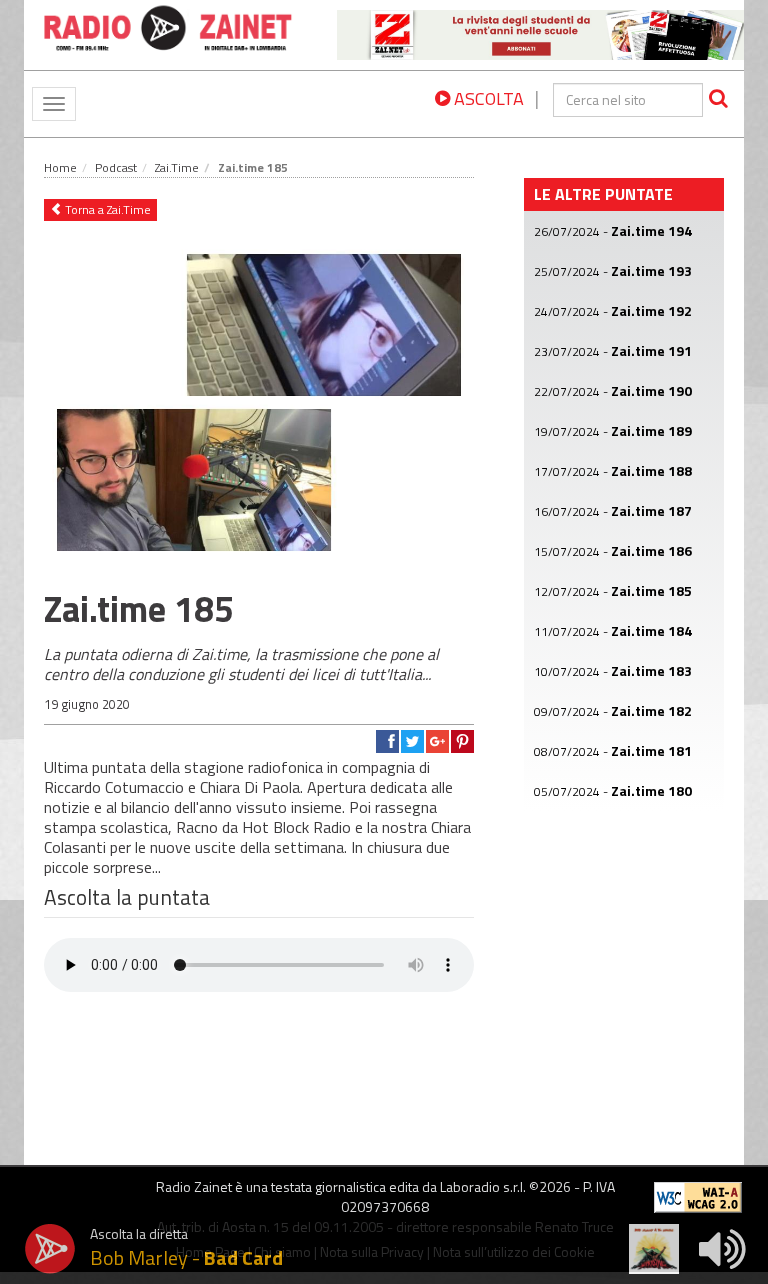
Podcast (116, 167)
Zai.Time (177, 167)
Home (60, 167)
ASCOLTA (487, 98)
